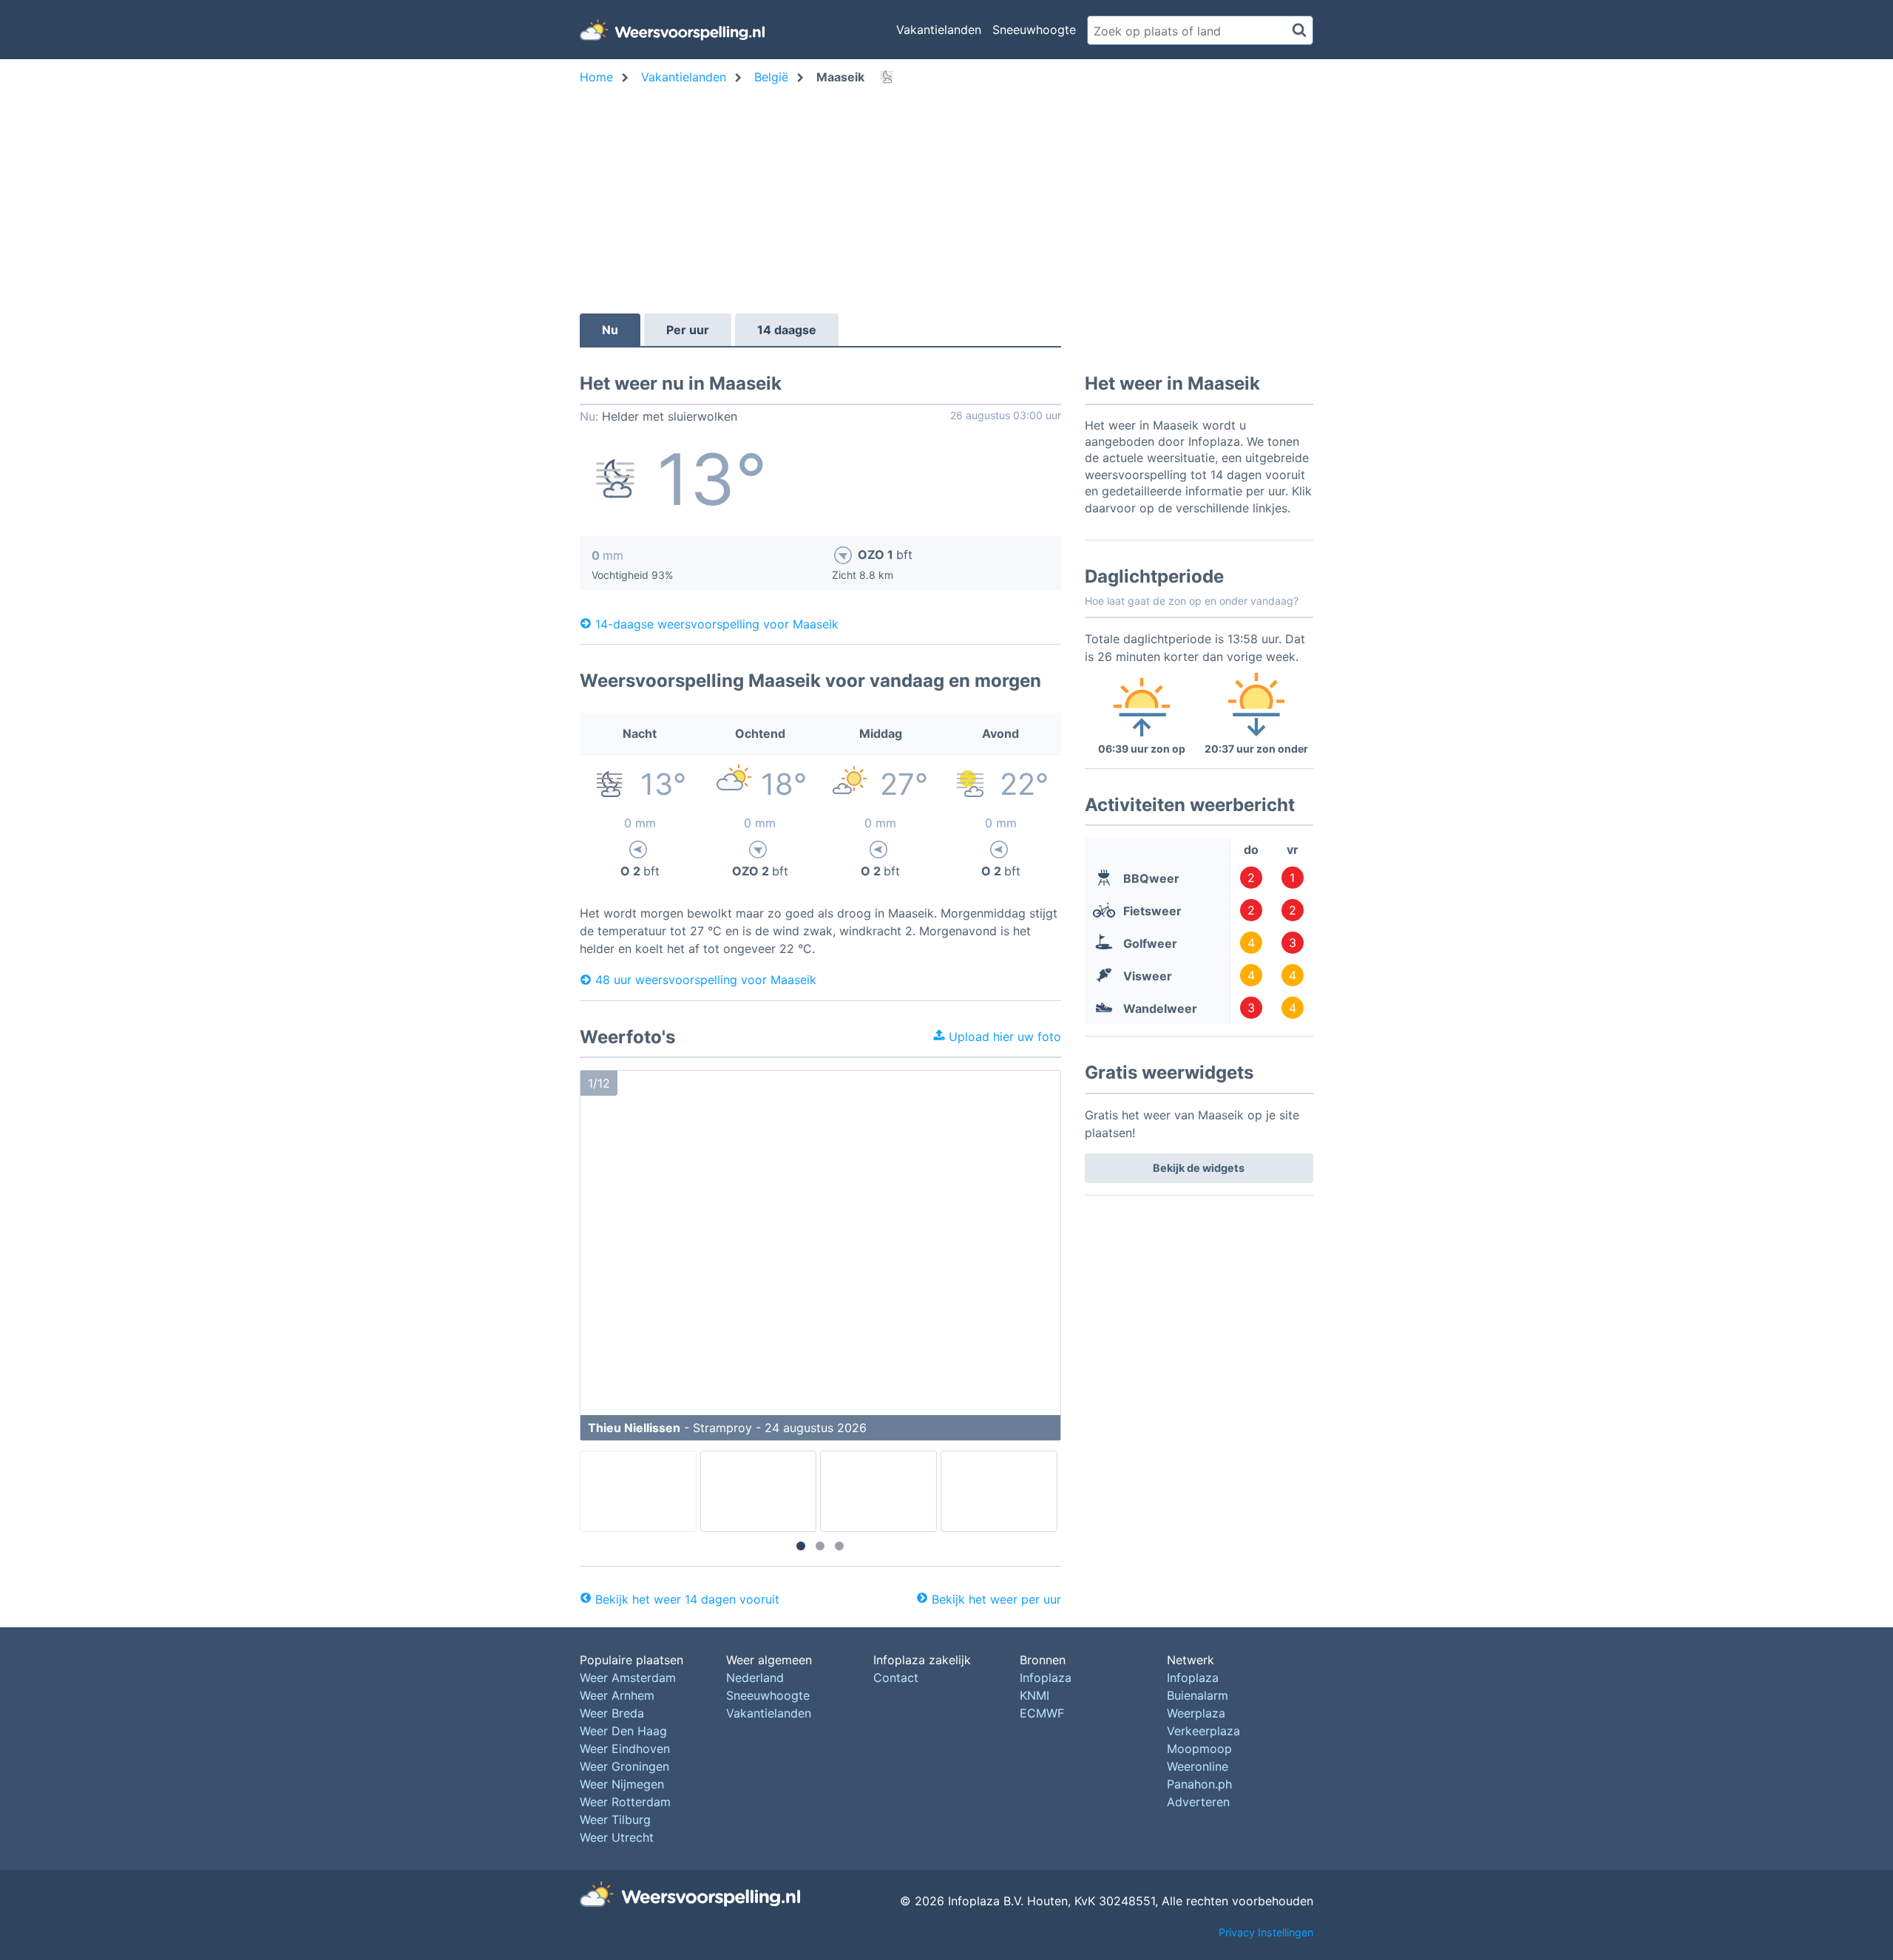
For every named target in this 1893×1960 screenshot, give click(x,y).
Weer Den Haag (623, 1731)
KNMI (1034, 1695)
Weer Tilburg (615, 1820)
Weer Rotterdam (625, 1802)
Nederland (755, 1678)
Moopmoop (1199, 1749)
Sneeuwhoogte (1034, 30)
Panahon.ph (1199, 1784)
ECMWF (1042, 1713)
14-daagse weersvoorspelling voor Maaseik (717, 623)
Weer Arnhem (617, 1695)
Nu (610, 330)
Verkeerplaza (1203, 1731)
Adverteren (1198, 1802)
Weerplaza (1196, 1713)
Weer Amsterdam (628, 1678)
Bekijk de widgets (1199, 1168)
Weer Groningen (624, 1766)
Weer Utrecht (617, 1837)
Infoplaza (1046, 1678)
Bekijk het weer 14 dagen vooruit (687, 1599)
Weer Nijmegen (622, 1784)
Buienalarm (1198, 1695)
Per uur (688, 330)
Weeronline (1198, 1766)
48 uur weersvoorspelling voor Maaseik (706, 980)
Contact (896, 1678)
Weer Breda (612, 1713)
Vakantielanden (939, 30)
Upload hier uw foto (1003, 1037)
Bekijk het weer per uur (996, 1599)
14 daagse (787, 330)
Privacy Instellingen (1266, 1932)
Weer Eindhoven (625, 1749)
